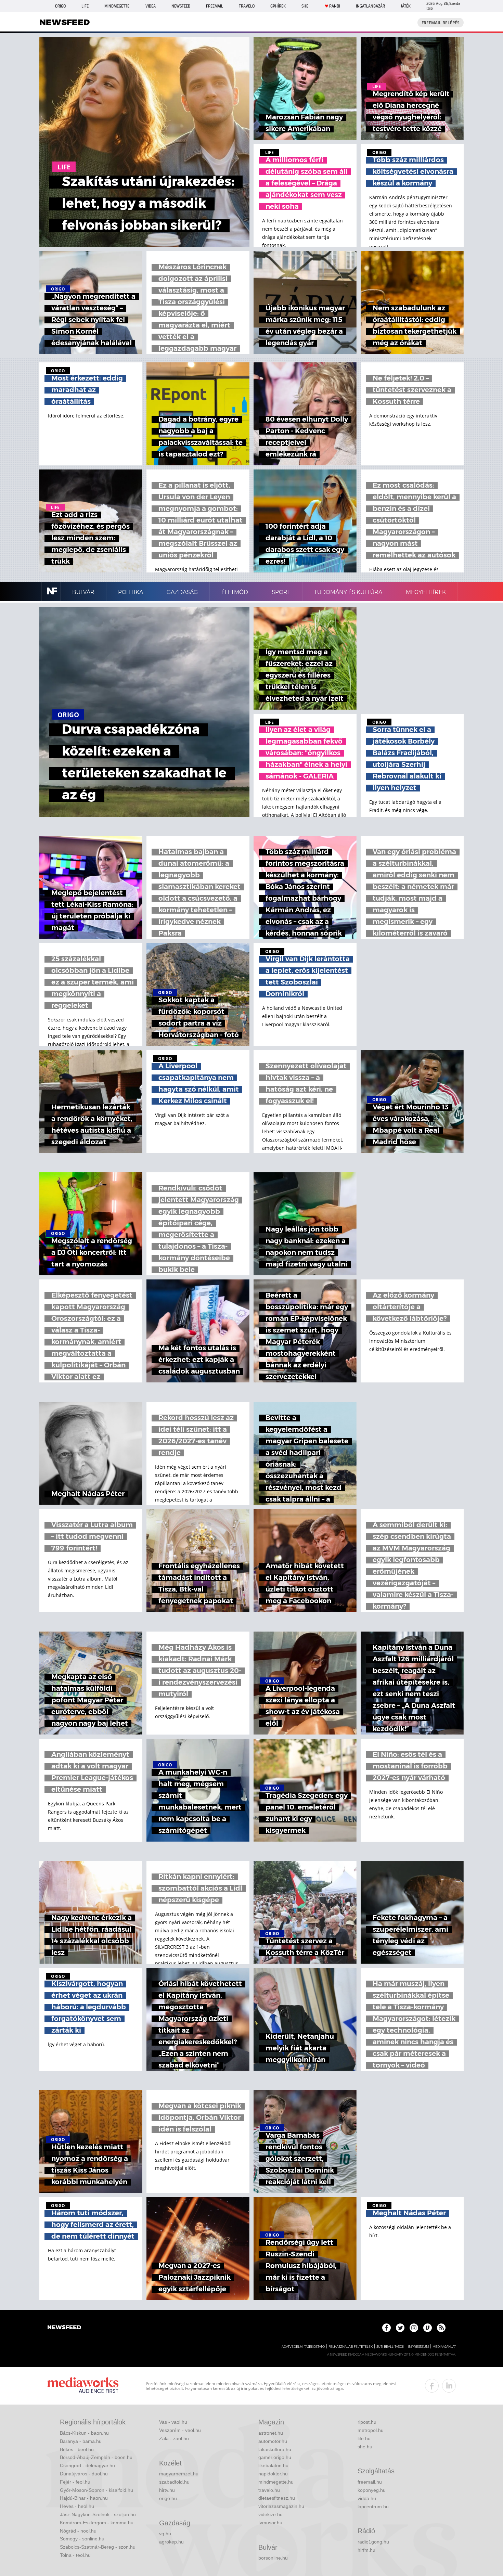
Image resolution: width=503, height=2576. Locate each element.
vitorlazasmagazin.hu (281, 2506)
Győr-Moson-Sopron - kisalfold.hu (96, 2490)
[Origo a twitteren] (400, 2328)
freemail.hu (370, 2482)
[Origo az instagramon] (414, 2328)
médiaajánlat (444, 2347)
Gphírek (278, 6)
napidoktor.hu (273, 2474)
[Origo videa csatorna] (428, 2328)
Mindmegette (117, 6)
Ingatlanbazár (370, 6)
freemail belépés (441, 23)
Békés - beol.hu (77, 2449)
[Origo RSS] (441, 2328)
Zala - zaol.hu (174, 2438)
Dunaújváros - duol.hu (84, 2474)
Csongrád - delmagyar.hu (87, 2465)
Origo (60, 6)
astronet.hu (271, 2433)
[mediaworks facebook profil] (432, 2386)
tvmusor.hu (270, 2523)
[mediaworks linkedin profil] (449, 2386)
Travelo (247, 6)
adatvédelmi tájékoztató (303, 2347)
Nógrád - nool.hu (78, 2531)
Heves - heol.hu (77, 2506)
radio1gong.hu (373, 2542)
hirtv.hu (167, 2490)
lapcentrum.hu (373, 2507)
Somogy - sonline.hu (82, 2539)
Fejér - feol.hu (75, 2482)
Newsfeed (181, 6)
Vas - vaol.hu (173, 2422)
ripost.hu (367, 2422)
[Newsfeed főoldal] (64, 2328)
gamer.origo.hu (275, 2457)
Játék (406, 6)
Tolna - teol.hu (75, 2555)
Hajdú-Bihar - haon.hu (84, 2498)
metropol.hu (371, 2430)
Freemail (215, 6)
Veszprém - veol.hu (180, 2430)
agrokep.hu (171, 2542)
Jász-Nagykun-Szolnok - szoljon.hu (98, 2514)
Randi (335, 6)
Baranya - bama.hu (81, 2441)
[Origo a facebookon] (386, 2328)
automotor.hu (273, 2441)
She (305, 6)
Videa (151, 6)
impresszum (418, 2347)
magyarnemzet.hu (179, 2474)
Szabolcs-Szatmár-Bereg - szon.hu (98, 2547)
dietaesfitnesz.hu (277, 2498)
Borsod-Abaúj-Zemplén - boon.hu (96, 2457)
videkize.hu (270, 2514)
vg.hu (165, 2534)
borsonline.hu (273, 2558)
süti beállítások (390, 2347)
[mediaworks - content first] (83, 2386)
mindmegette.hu (276, 2482)
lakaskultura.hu (275, 2449)
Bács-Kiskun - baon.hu (84, 2433)
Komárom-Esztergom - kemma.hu (97, 2523)
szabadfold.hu (174, 2482)
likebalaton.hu (273, 2465)
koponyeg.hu (372, 2490)
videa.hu (367, 2498)
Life (85, 6)
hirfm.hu (366, 2550)
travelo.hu (269, 2490)
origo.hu (168, 2498)
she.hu (365, 2447)
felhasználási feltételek (351, 2347)
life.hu (364, 2438)
